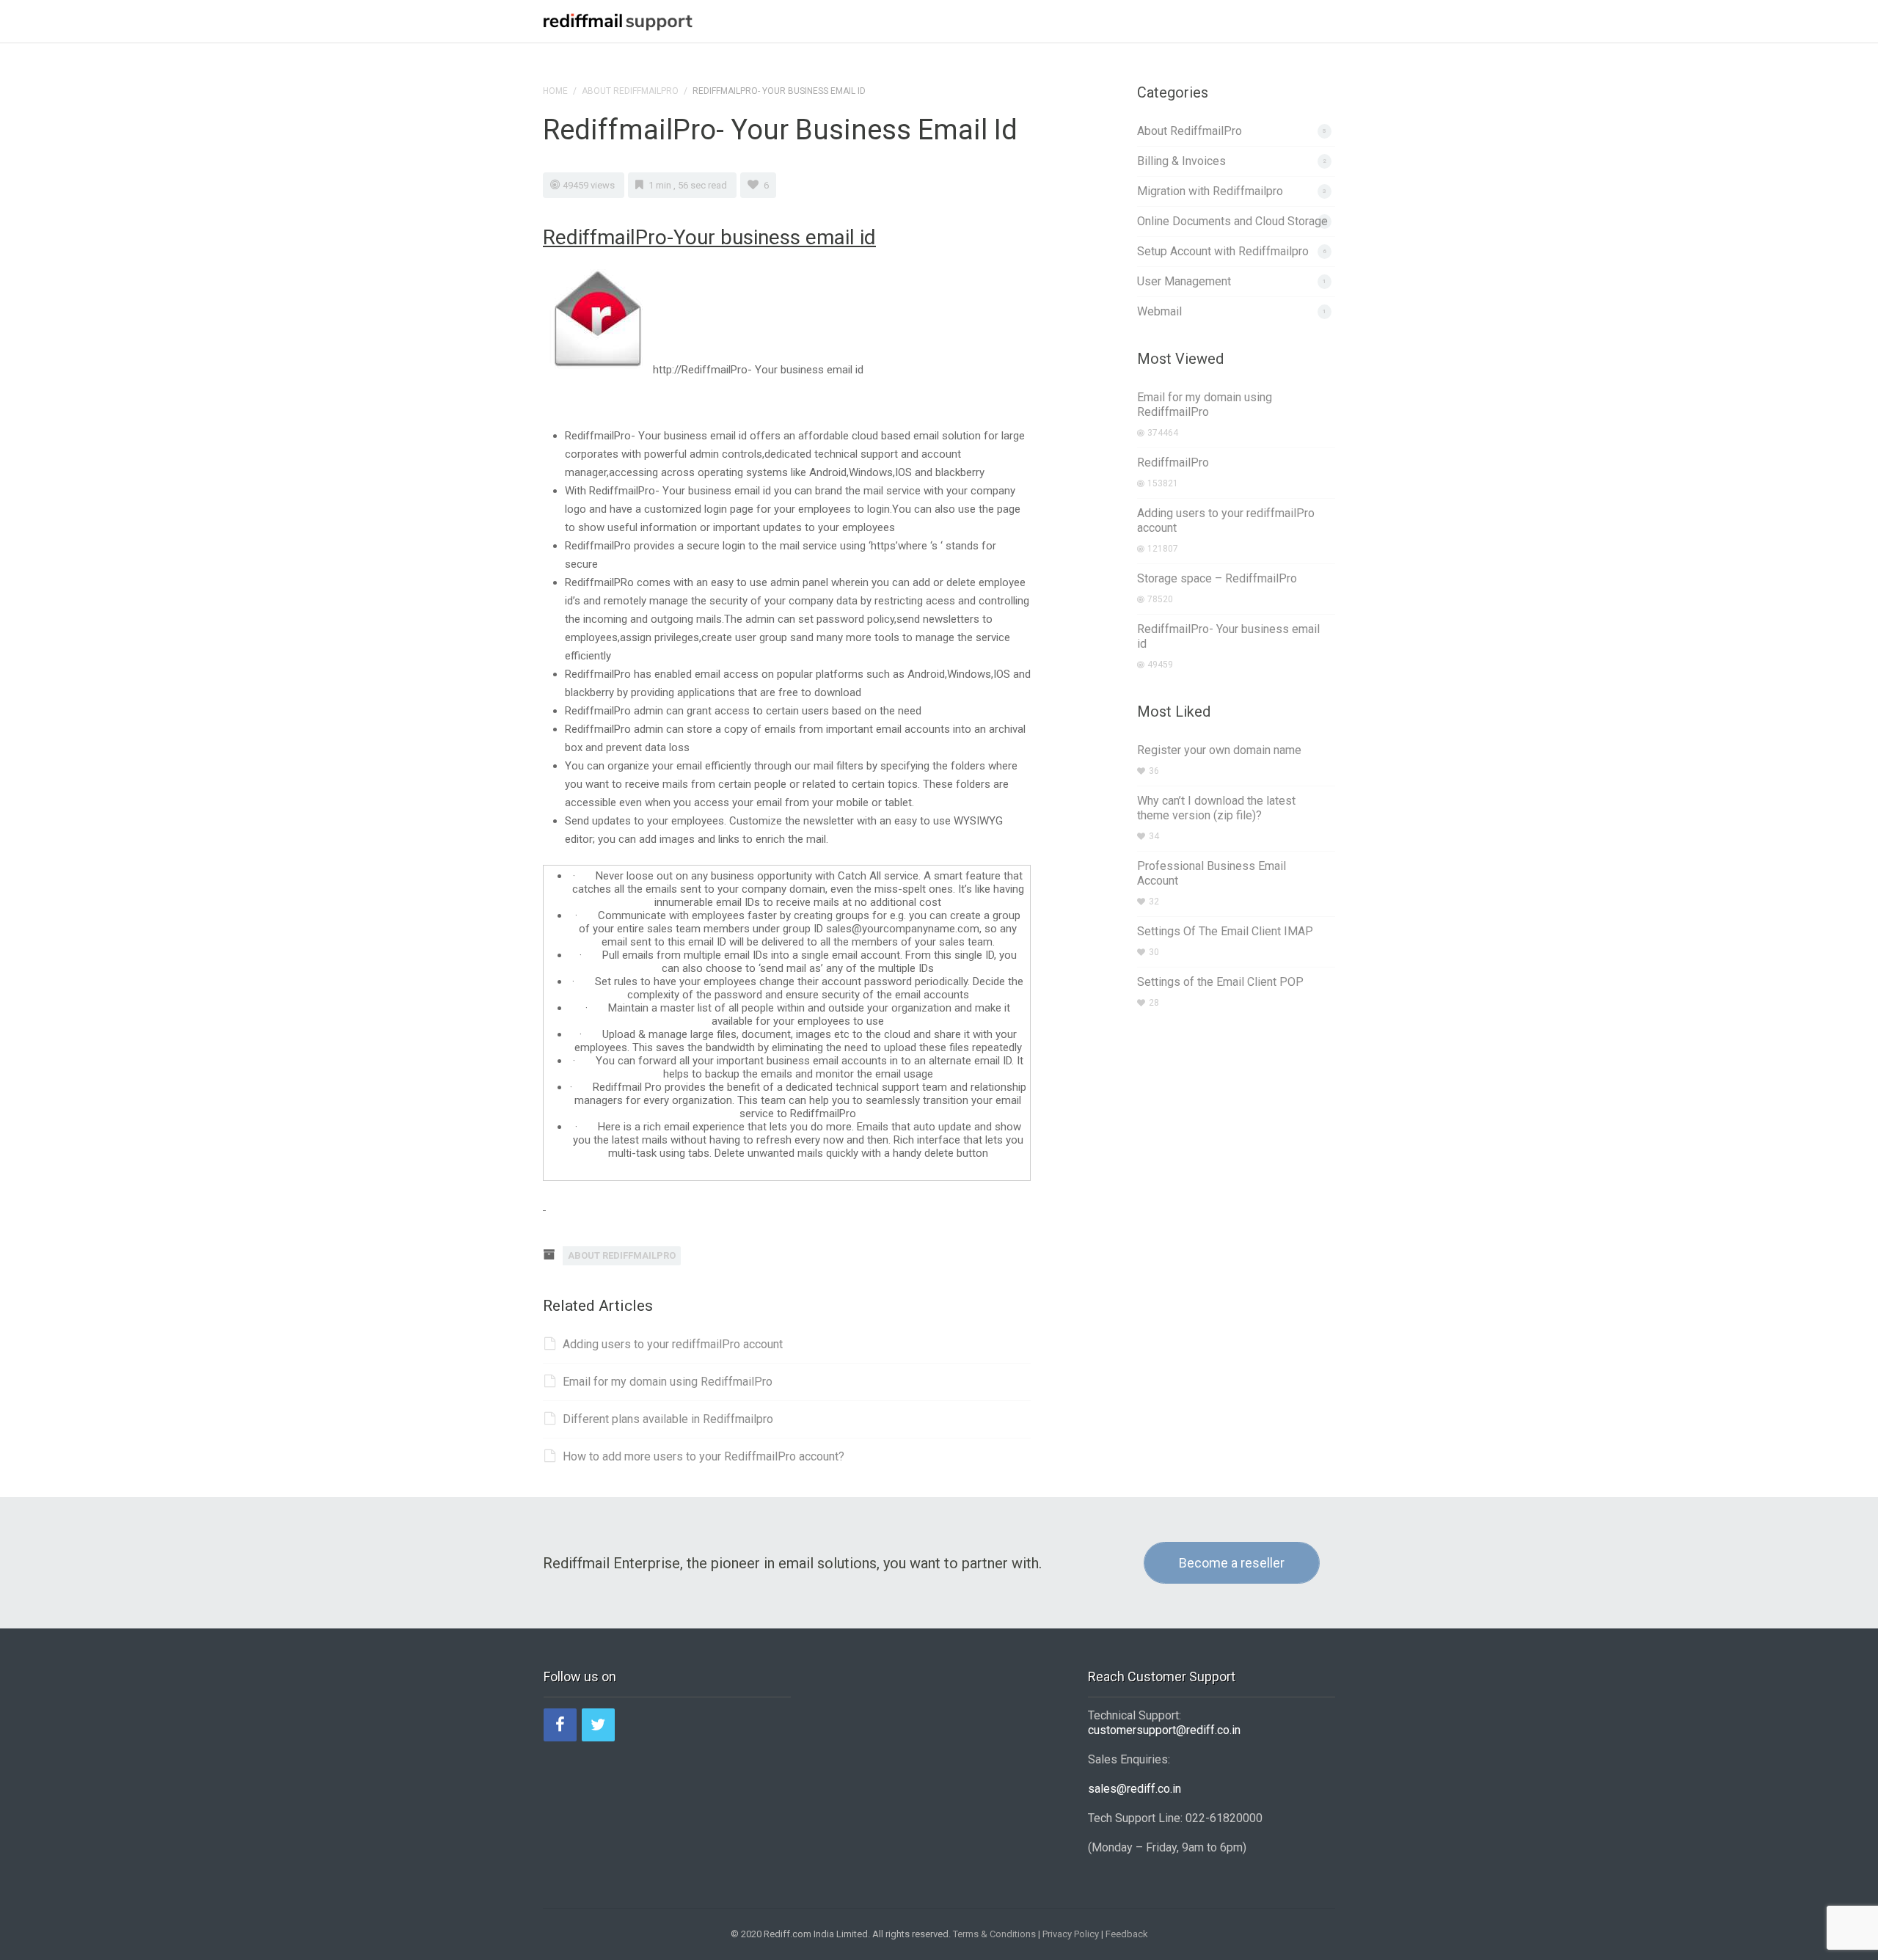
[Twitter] (598, 1725)
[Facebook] (560, 1725)
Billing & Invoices (1181, 161)
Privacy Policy (1071, 1934)
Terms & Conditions (994, 1934)
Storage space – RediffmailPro (1217, 578)
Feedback (1127, 1934)
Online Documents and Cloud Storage (1232, 221)
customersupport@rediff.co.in (1164, 1730)
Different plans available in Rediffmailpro (668, 1419)
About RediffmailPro (630, 91)
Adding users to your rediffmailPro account (673, 1344)
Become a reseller (1232, 1563)
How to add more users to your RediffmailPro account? (704, 1456)
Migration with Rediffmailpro (1210, 191)
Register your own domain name (1219, 750)
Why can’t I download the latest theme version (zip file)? (1216, 808)
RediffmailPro (1173, 462)
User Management (1184, 281)
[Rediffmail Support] (618, 20)
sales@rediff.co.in (1135, 1789)
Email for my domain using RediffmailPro (668, 1382)
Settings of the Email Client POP (1220, 982)
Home (555, 91)
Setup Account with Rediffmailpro (1223, 251)
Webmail (1159, 311)
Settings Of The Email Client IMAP (1225, 931)
